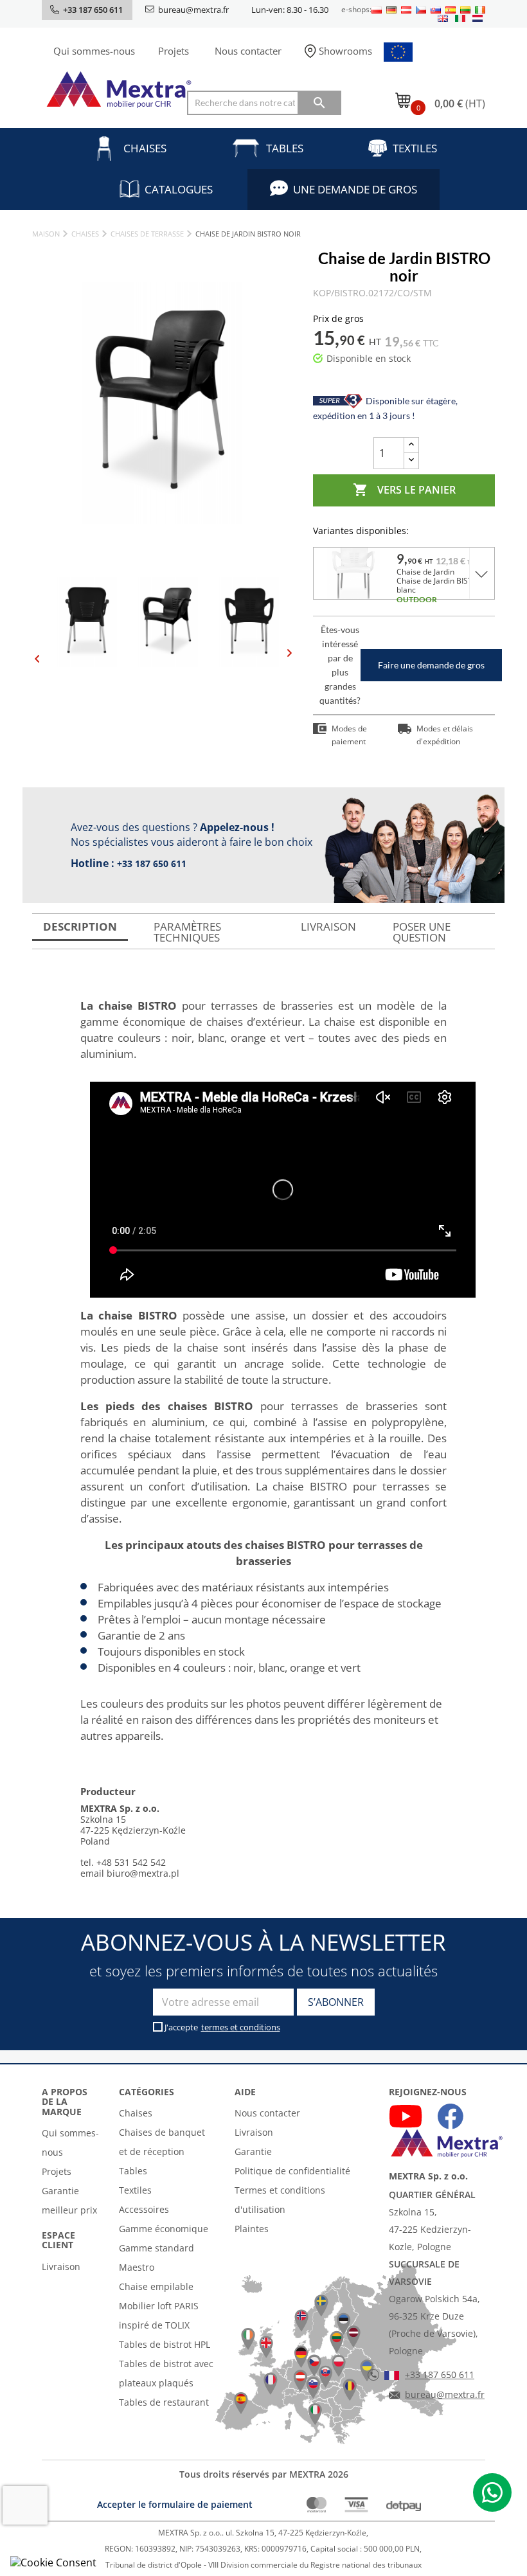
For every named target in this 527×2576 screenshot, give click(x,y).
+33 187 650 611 (152, 863)
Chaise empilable (156, 2286)
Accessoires (144, 2209)
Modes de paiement (349, 735)
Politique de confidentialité (292, 2171)
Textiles (415, 148)
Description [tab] (80, 926)
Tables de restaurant (164, 2402)
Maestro (137, 2267)
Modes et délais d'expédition (445, 735)
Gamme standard (156, 2248)
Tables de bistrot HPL (165, 2344)
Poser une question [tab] (422, 932)
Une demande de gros (355, 189)
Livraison (61, 2267)
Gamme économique (164, 2229)
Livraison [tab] (328, 926)
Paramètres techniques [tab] (187, 932)
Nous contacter (248, 51)
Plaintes (252, 2229)
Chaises (145, 148)
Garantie (253, 2151)
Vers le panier (404, 490)
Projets (174, 51)
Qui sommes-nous (94, 51)
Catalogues (179, 189)
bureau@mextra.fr (193, 10)
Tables (285, 148)
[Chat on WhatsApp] (492, 2492)
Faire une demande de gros (431, 665)
